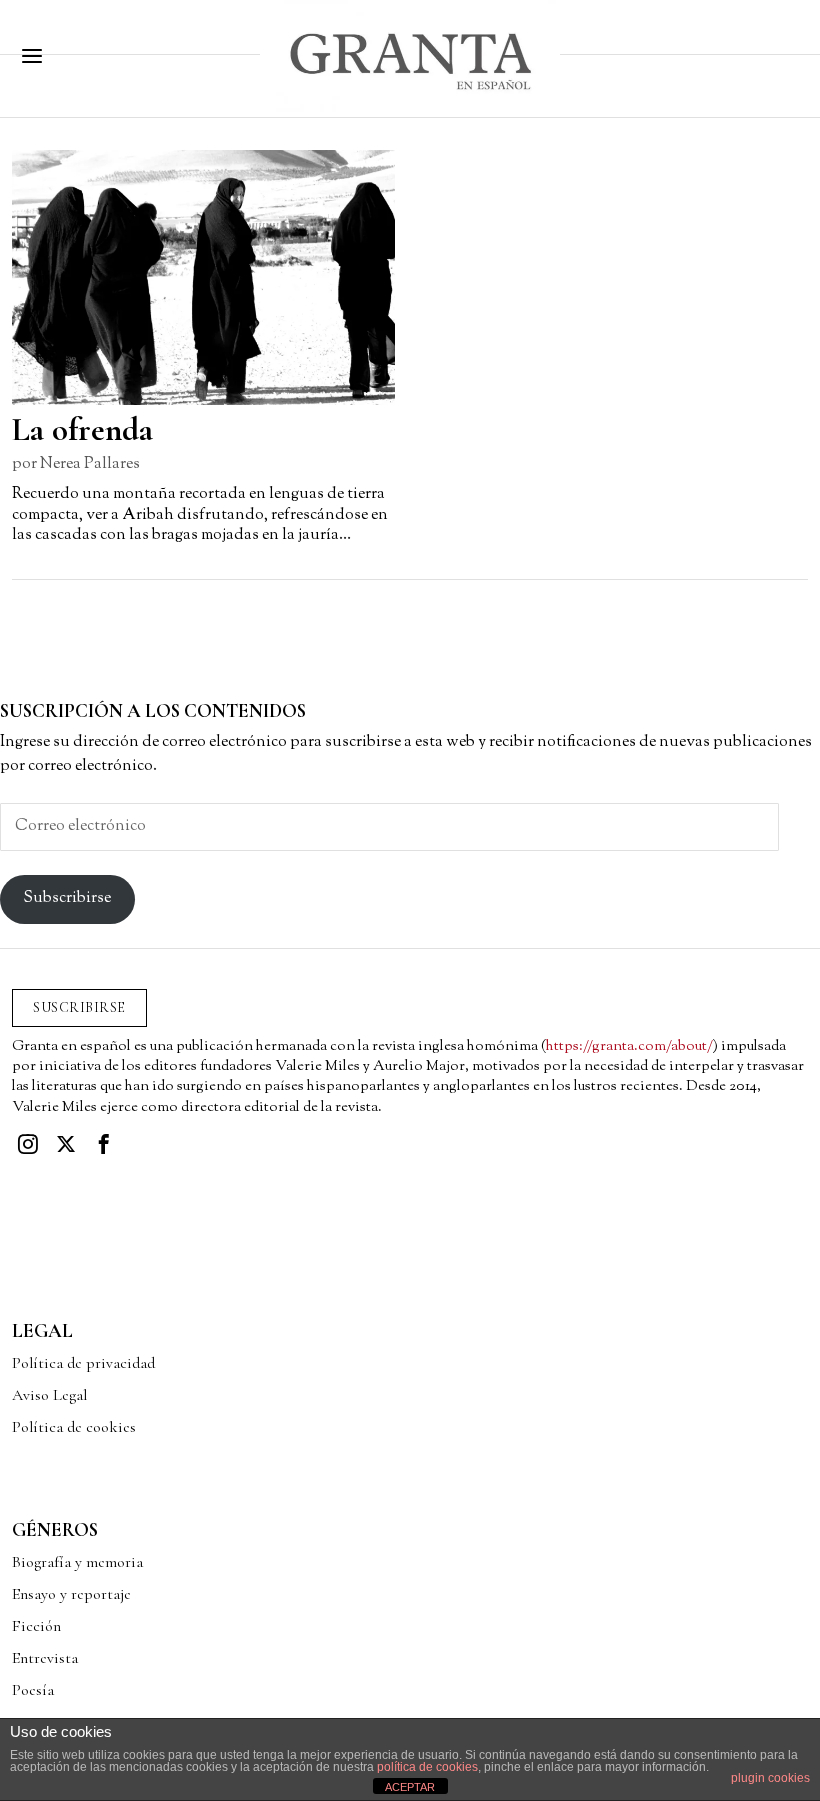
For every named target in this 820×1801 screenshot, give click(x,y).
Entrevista (45, 1658)
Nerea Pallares (90, 464)
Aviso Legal (49, 1395)
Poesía (33, 1690)
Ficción (36, 1626)
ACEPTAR (410, 1787)
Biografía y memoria (77, 1562)
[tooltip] (28, 1144)
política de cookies (427, 1767)
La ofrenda (82, 429)
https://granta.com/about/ (629, 1046)
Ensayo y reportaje (71, 1594)
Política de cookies (74, 1427)
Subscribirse (67, 898)
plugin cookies (770, 1778)
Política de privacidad (83, 1363)
